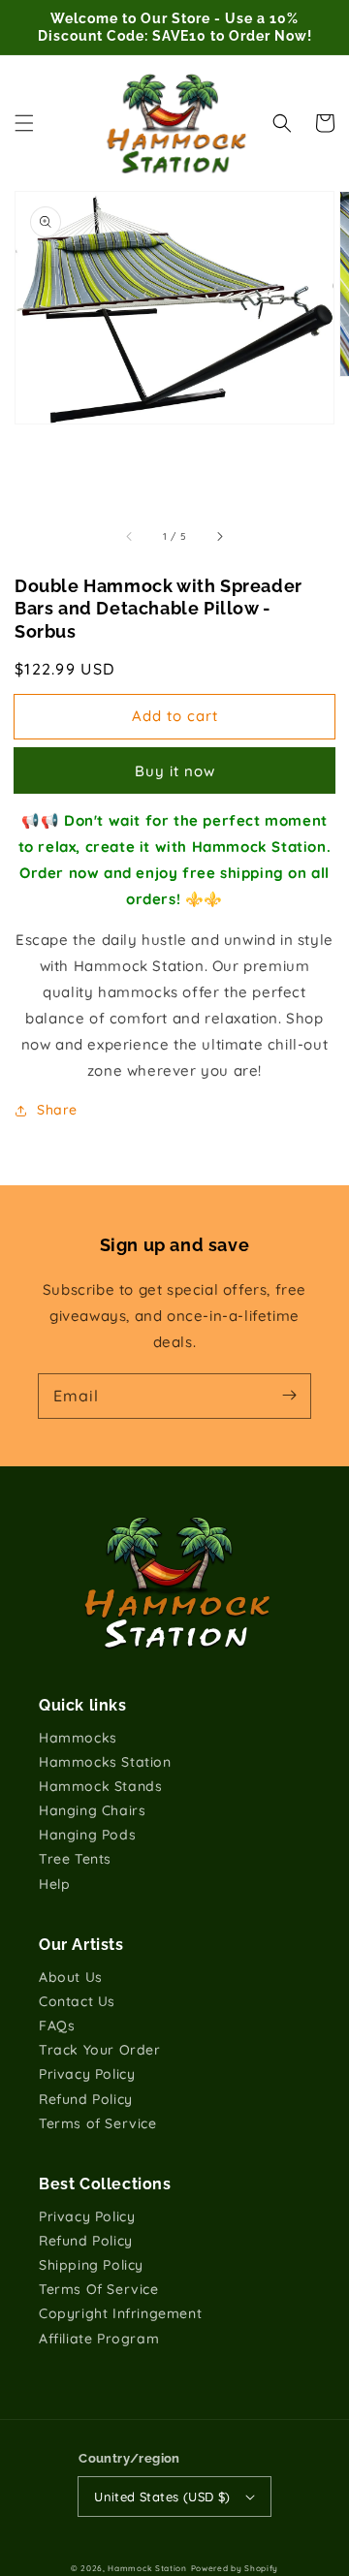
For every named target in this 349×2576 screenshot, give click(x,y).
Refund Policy (86, 2099)
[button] (24, 123)
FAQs (57, 2026)
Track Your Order (100, 2050)
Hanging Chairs (92, 1810)
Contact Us (77, 2001)
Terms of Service (98, 2123)
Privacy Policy (87, 2074)
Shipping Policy (91, 2265)
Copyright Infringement (120, 2313)
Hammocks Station (105, 1762)
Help (54, 1884)
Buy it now (175, 771)
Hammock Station (147, 2568)
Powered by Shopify (235, 2568)
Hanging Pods (87, 1835)
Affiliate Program (99, 2339)
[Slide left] (130, 537)
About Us (71, 1977)
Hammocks (78, 1738)
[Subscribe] (289, 1396)
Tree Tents (75, 1859)
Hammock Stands (100, 1786)
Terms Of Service (99, 2289)
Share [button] (57, 1110)
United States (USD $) (162, 2497)
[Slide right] (219, 537)
